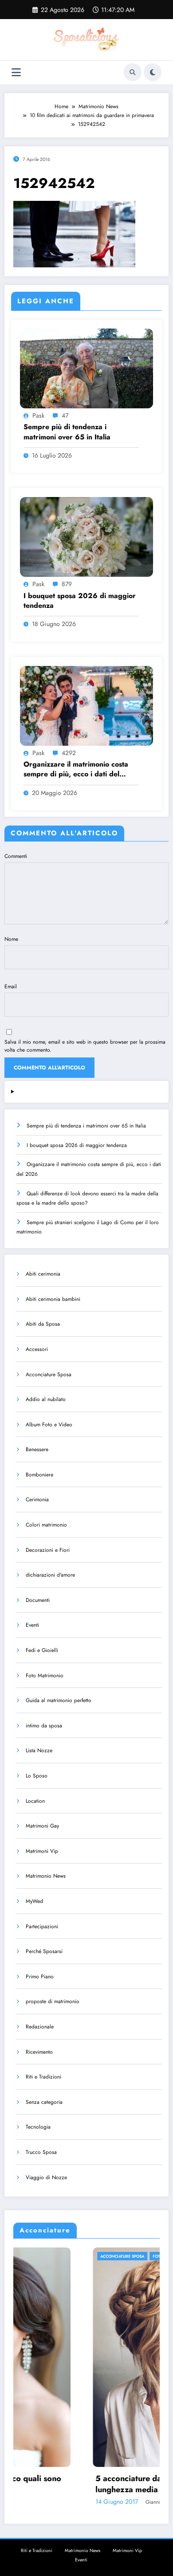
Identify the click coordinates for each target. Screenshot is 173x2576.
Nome (11, 939)
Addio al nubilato (46, 1399)
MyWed (34, 1901)
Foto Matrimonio (45, 1676)
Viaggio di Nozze (46, 2177)
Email (11, 987)
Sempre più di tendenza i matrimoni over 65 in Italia (67, 432)
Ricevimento (39, 2052)
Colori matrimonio (46, 1525)
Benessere (37, 1449)
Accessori (37, 1349)
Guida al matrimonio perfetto (59, 1700)
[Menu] (16, 72)
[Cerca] (133, 72)
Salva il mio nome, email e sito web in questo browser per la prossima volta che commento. (85, 1046)
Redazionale (40, 2027)
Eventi (32, 1625)
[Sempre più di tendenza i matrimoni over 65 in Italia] (86, 368)
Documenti (38, 1600)
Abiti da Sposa (43, 1324)
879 (67, 584)
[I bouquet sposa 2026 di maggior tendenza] (86, 536)
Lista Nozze (39, 1750)
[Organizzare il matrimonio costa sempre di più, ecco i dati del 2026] (86, 705)
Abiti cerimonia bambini (53, 1299)
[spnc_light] (153, 72)
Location (35, 1801)
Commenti (16, 856)
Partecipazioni (42, 1926)
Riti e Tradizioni (43, 2077)
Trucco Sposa (41, 2152)
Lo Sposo (37, 1776)
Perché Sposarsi (44, 1951)
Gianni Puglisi (84, 2502)
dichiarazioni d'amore (50, 1575)
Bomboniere (39, 1475)
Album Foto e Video (49, 1425)
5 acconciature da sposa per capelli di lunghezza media (88, 2484)
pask (38, 415)
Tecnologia (38, 2127)
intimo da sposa (44, 1726)
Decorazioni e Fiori (48, 1550)
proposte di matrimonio (53, 2001)
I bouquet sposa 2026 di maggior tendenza (80, 601)
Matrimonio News (46, 1876)
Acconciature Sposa (49, 1374)
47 (65, 415)
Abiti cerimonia (43, 1274)
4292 (69, 753)
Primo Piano (40, 1977)
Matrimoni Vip (42, 1851)
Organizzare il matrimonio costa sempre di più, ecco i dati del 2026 (76, 769)
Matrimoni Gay (42, 1826)
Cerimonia (37, 1499)
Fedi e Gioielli (42, 1650)
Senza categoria (44, 2102)
